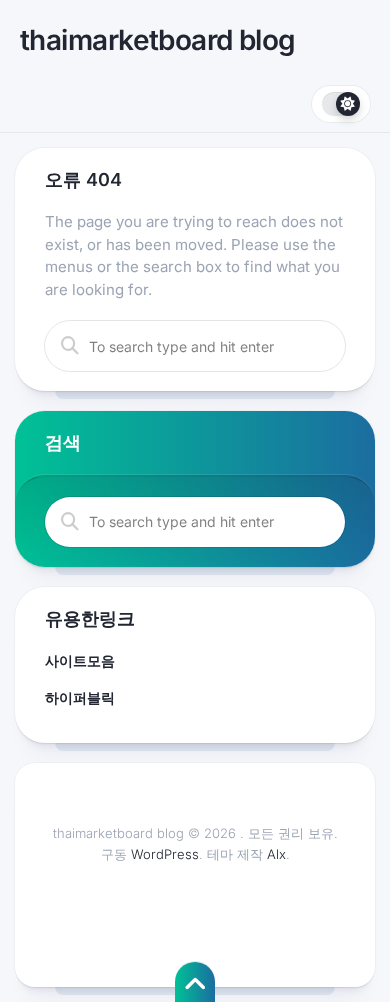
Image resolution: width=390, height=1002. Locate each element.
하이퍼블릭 (80, 697)
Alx (276, 854)
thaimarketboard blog (158, 40)
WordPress (165, 854)
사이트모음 (80, 660)
